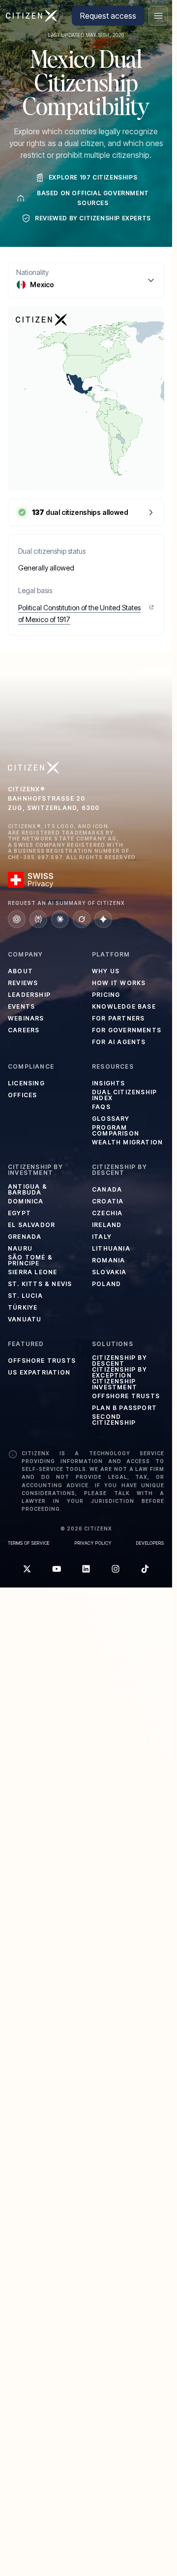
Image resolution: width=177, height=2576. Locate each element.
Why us (106, 971)
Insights (109, 1083)
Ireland (107, 1225)
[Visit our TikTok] (145, 1569)
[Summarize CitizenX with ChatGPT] (17, 919)
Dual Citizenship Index (124, 1095)
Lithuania (111, 1248)
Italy (102, 1237)
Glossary (111, 1119)
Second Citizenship (114, 1420)
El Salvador (31, 1225)
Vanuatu (25, 1319)
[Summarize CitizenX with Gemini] (103, 919)
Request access (108, 16)
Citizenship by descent (119, 1361)
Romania (108, 1260)
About (20, 971)
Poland (106, 1284)
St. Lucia (25, 1296)
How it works (119, 983)
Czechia (107, 1213)
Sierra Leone (32, 1272)
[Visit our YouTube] (57, 1569)
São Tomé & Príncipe (30, 1260)
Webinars (26, 1018)
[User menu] (158, 16)
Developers (150, 1543)
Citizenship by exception (119, 1373)
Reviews (23, 983)
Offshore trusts (42, 1361)
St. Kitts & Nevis (40, 1284)
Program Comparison (116, 1131)
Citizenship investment (115, 1384)
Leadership (29, 995)
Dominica (26, 1201)
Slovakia (109, 1272)
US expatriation (39, 1372)
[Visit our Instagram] (116, 1569)
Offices (22, 1095)
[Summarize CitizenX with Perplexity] (38, 919)
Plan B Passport (124, 1408)
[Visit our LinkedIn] (86, 1569)
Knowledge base (124, 1006)
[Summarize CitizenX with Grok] (82, 919)
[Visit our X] (27, 1569)
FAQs (101, 1107)
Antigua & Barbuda (28, 1190)
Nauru (20, 1248)
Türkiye (23, 1307)
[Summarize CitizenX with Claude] (60, 919)
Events (21, 1006)
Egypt (19, 1213)
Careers (24, 1030)
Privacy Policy (93, 1543)
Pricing (106, 995)
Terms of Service (29, 1543)
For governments (127, 1030)
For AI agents (119, 1042)
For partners (118, 1018)
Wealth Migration (127, 1142)
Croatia (108, 1201)
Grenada (25, 1237)
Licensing (26, 1083)
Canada (107, 1189)
